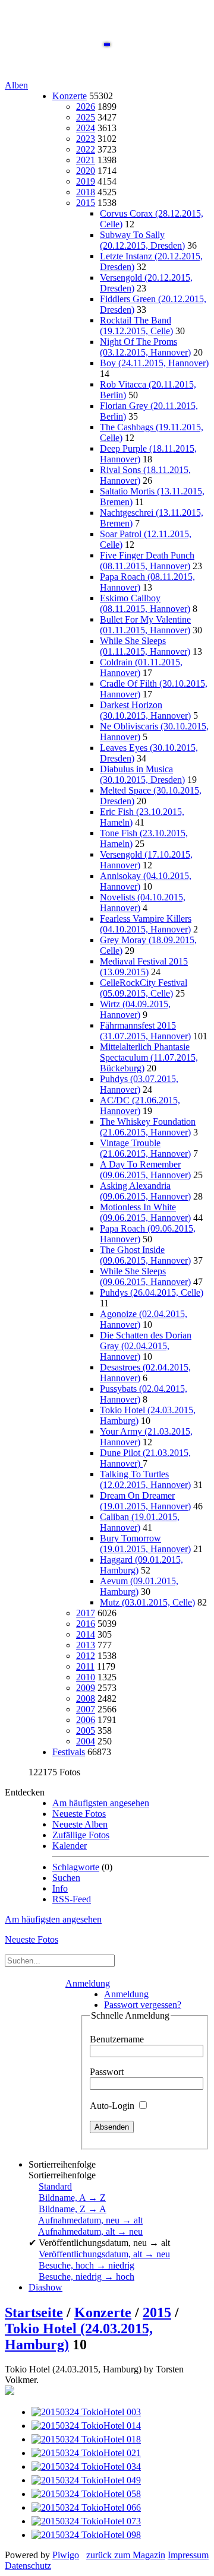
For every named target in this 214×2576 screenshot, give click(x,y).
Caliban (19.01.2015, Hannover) (140, 1522)
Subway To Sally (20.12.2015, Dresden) (142, 240)
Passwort (107, 2072)
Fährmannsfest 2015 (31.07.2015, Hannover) (145, 1031)
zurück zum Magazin (126, 2555)
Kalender (70, 1846)
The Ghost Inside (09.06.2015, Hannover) (145, 1255)
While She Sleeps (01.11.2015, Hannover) (145, 646)
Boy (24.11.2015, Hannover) (154, 363)
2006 (86, 1720)
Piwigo (66, 2555)
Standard (55, 2186)
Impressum (188, 2555)
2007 (86, 1709)
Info (60, 1888)
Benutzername (117, 2039)
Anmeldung (88, 1983)
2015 (86, 203)
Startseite (34, 2312)
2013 (86, 1645)
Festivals (69, 1752)
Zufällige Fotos (81, 1835)
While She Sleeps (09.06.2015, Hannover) (145, 1276)
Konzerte (70, 96)
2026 (86, 107)
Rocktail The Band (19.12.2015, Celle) (136, 326)
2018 (86, 192)
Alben (16, 85)
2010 (86, 1677)
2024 (86, 128)
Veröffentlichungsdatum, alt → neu (104, 2254)
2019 (86, 181)
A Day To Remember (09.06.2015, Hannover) (145, 1170)
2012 (86, 1656)
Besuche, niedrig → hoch (86, 2277)
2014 (86, 1634)
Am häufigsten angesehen (101, 1803)
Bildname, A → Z (72, 2198)
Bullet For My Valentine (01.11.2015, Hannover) (145, 625)
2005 (86, 1730)
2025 (86, 117)
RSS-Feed (72, 1899)
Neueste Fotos (79, 1814)
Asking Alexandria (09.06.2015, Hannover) (145, 1191)
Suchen (66, 1878)
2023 (86, 139)
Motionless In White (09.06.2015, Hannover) (145, 1212)
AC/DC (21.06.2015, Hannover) (140, 1105)
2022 (86, 149)
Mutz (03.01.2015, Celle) (147, 1602)
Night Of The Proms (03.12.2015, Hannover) (145, 347)
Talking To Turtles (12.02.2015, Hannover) (145, 1479)
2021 (86, 160)
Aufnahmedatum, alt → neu (90, 2231)
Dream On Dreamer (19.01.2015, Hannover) (145, 1501)
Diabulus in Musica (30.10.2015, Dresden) (142, 774)
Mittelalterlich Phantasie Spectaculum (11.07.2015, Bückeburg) (149, 1057)
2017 (86, 1613)
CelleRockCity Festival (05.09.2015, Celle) (144, 988)
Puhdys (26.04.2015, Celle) (152, 1292)
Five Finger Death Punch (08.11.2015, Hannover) (147, 561)
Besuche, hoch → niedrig (86, 2265)
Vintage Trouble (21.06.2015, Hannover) (145, 1148)
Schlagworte (76, 1867)
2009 (86, 1688)
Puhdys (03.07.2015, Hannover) (139, 1084)
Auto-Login (113, 2106)
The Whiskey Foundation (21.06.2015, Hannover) (148, 1127)
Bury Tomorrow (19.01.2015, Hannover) (145, 1544)
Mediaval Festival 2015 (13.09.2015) (144, 967)
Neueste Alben (80, 1824)
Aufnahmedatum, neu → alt (90, 2220)
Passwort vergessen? (143, 2005)
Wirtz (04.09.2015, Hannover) (135, 1009)
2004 (86, 1741)
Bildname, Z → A (73, 2209)
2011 (85, 1666)
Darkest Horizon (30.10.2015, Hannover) (145, 710)
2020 (86, 171)
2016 (86, 1624)
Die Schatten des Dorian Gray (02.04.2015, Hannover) (146, 1346)
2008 (86, 1698)
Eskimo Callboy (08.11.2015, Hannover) (145, 603)
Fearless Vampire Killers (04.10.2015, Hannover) (146, 924)
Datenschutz (28, 2566)
